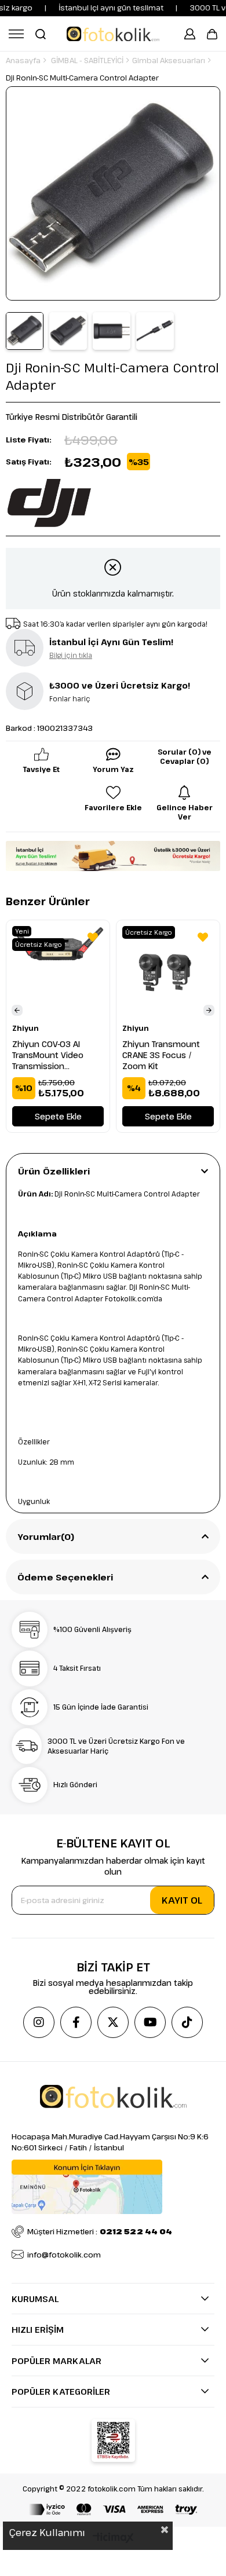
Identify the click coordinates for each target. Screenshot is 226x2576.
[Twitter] (113, 2022)
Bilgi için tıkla (71, 655)
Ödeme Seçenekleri (65, 1577)
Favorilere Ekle (93, 937)
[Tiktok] (187, 2022)
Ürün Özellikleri (54, 1171)
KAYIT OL (182, 1900)
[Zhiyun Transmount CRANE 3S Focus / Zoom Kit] (168, 972)
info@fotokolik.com (64, 2255)
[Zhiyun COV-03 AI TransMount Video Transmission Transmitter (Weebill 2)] (58, 972)
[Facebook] (76, 2022)
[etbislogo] (113, 2440)
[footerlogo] (113, 2096)
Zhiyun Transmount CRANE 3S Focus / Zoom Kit (161, 1055)
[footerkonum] (87, 2187)
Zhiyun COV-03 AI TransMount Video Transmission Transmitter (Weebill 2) (57, 1055)
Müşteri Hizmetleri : (100, 2231)
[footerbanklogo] (113, 2509)
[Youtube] (150, 2022)
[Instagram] (39, 2022)
